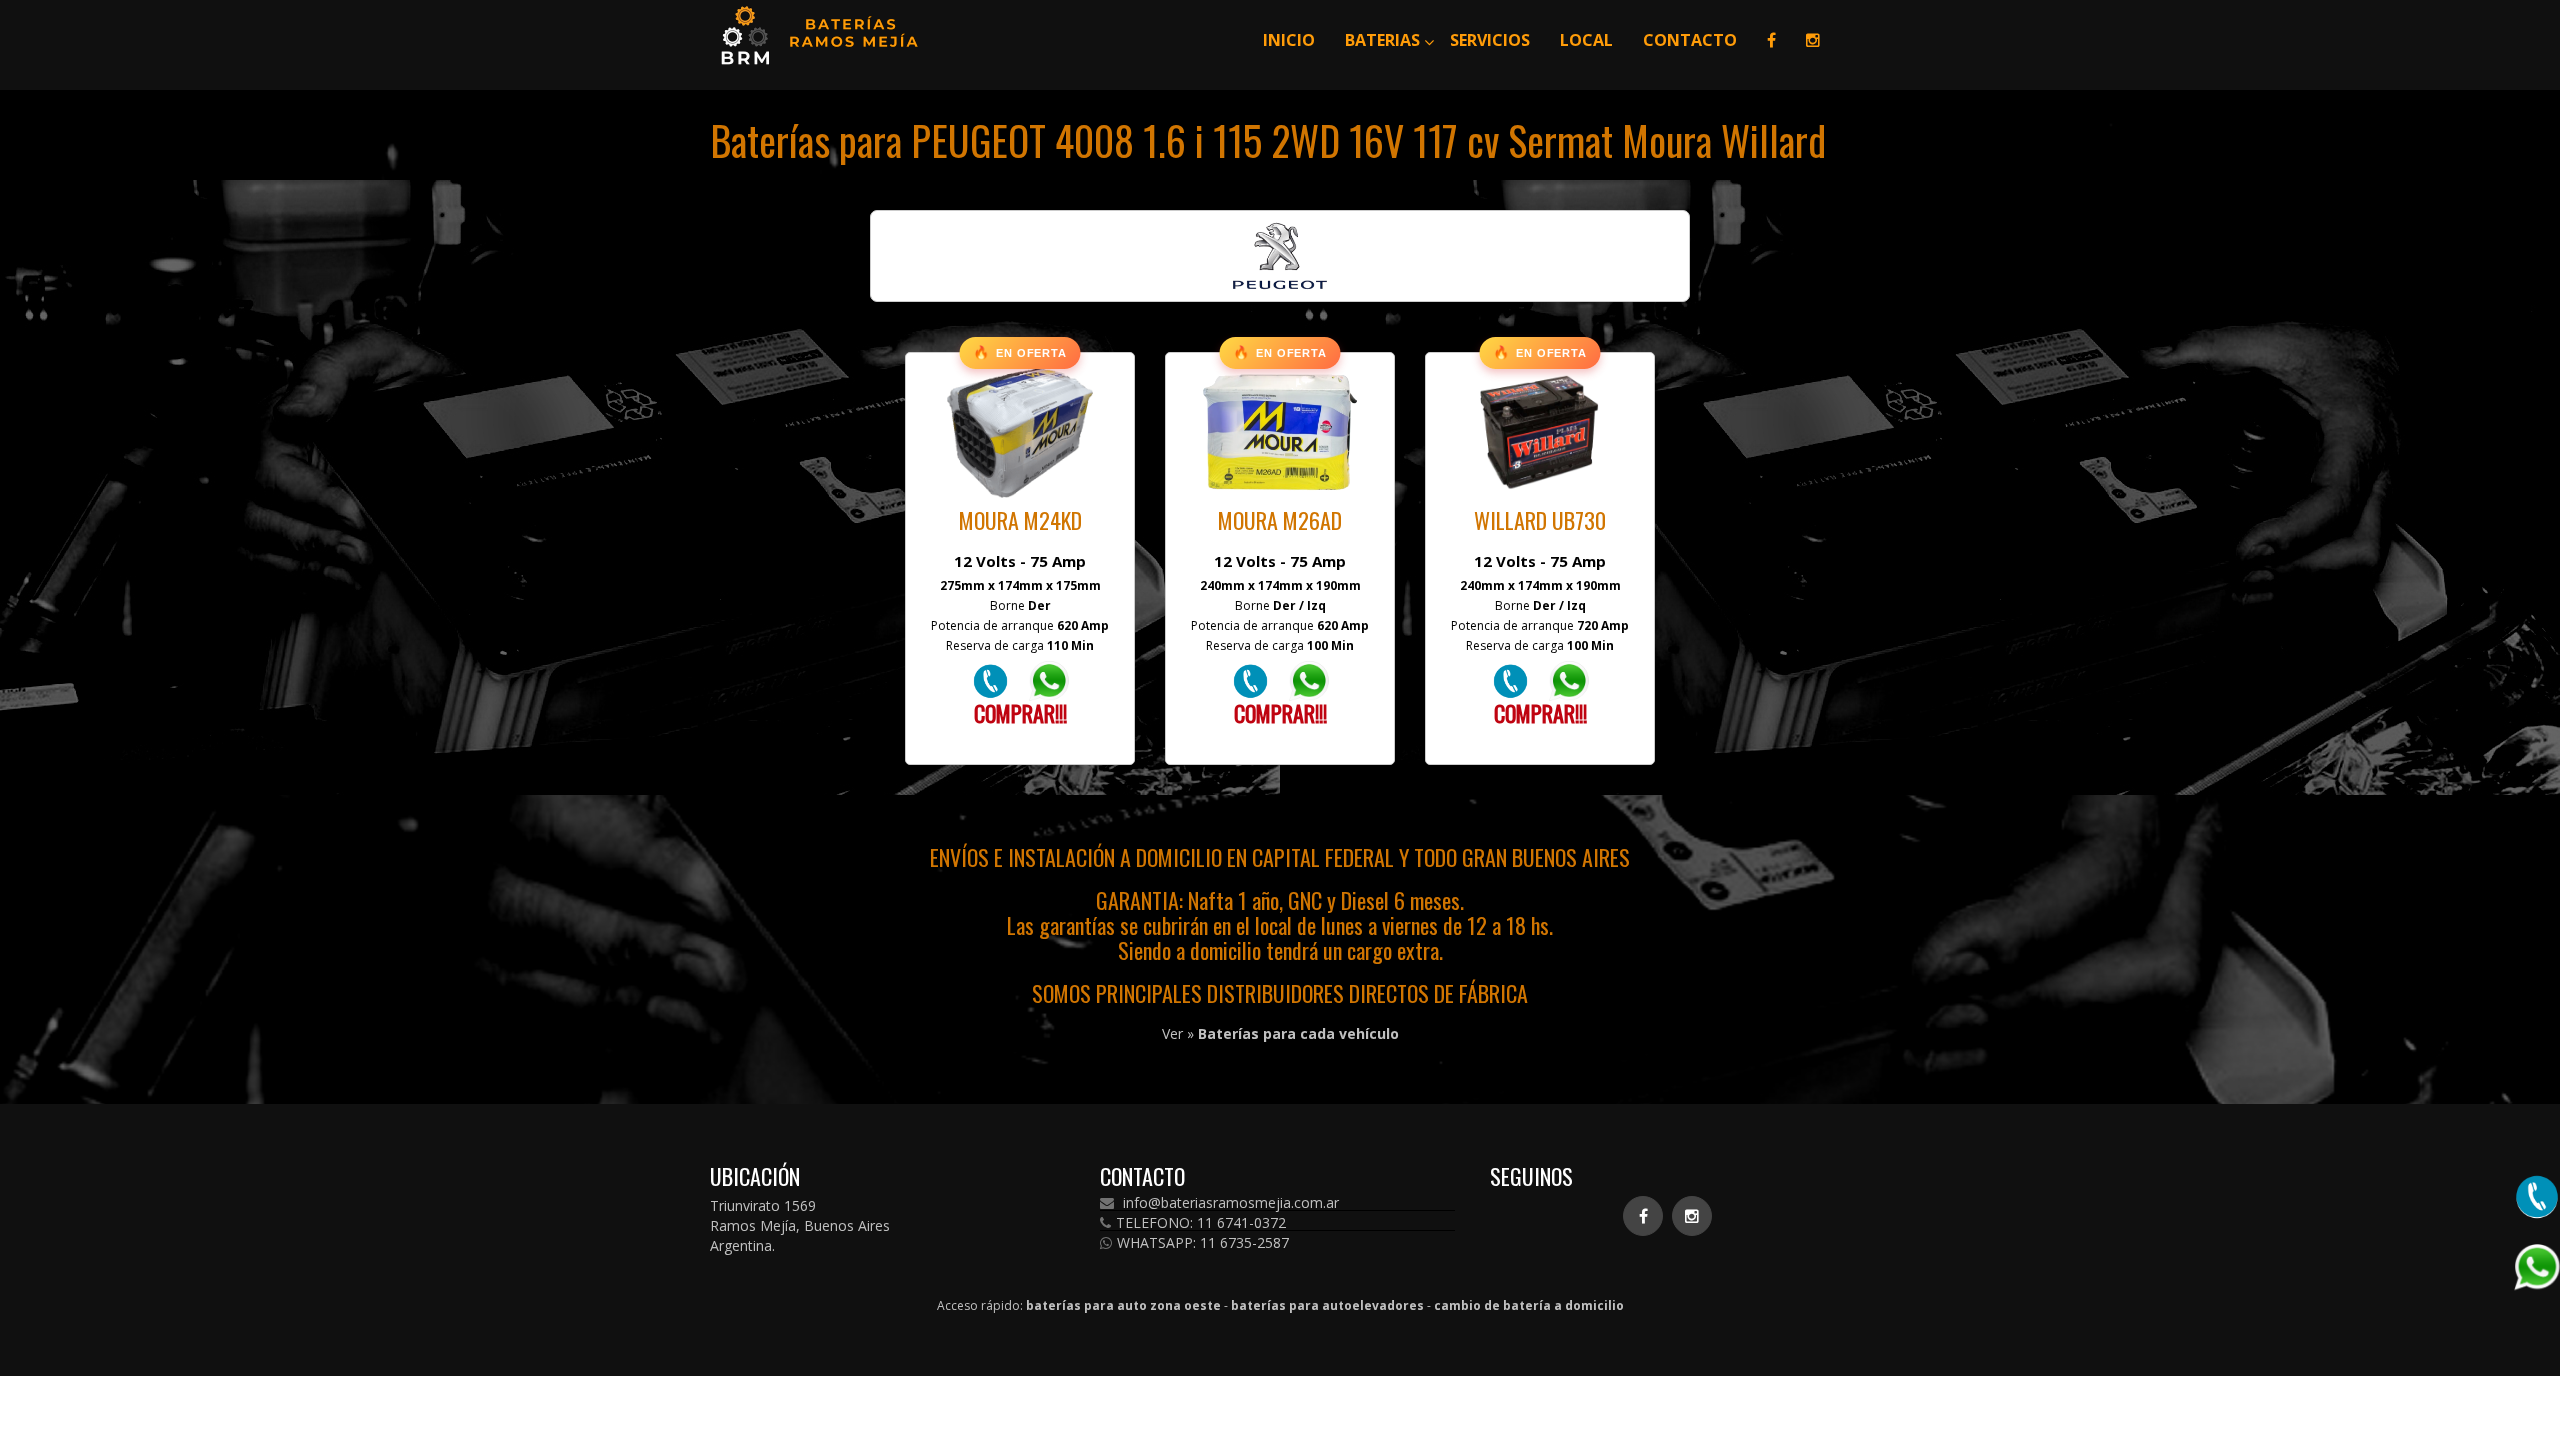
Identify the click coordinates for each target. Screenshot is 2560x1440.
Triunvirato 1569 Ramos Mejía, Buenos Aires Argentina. (800, 1225)
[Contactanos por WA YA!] (1049, 679)
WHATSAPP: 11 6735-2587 (1203, 1243)
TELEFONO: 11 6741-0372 (1201, 1223)
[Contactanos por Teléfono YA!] (990, 679)
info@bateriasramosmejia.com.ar (1229, 1203)
